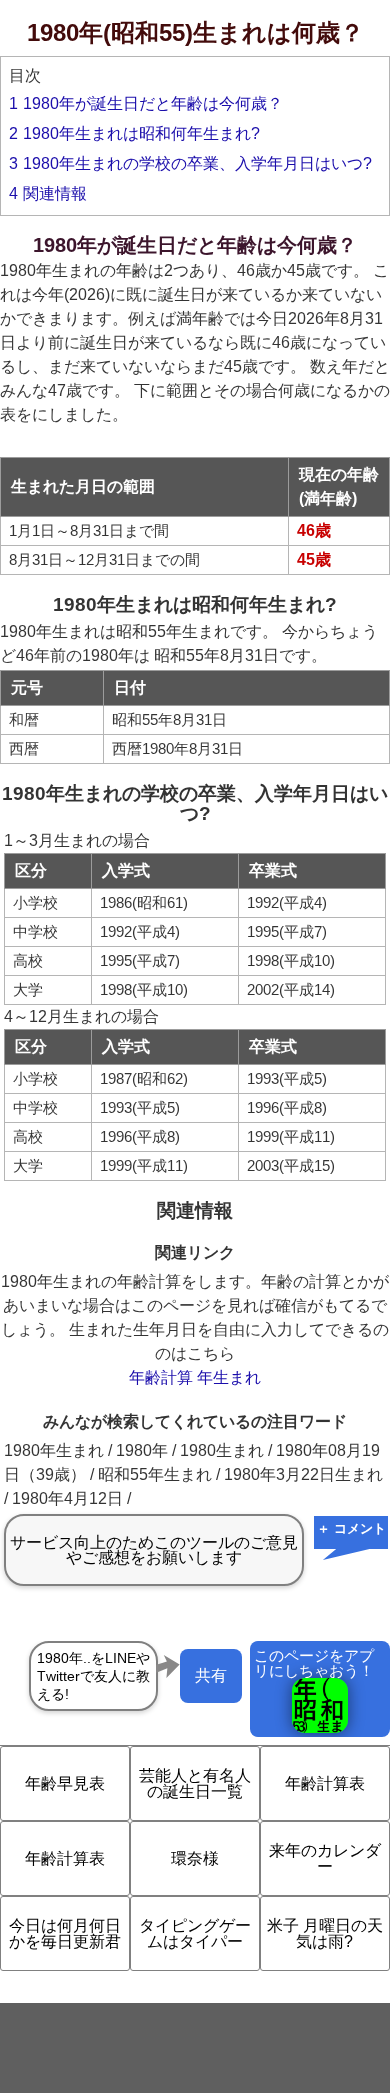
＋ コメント (351, 1528)
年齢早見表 (65, 1783)
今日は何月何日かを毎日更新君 (65, 1933)
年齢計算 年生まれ (195, 1377)
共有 (211, 1675)
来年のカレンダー (325, 1858)
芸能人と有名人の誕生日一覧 (195, 1783)
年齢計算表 (325, 1783)
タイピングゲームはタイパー (195, 1933)
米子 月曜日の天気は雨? (325, 1933)
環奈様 (195, 1858)
